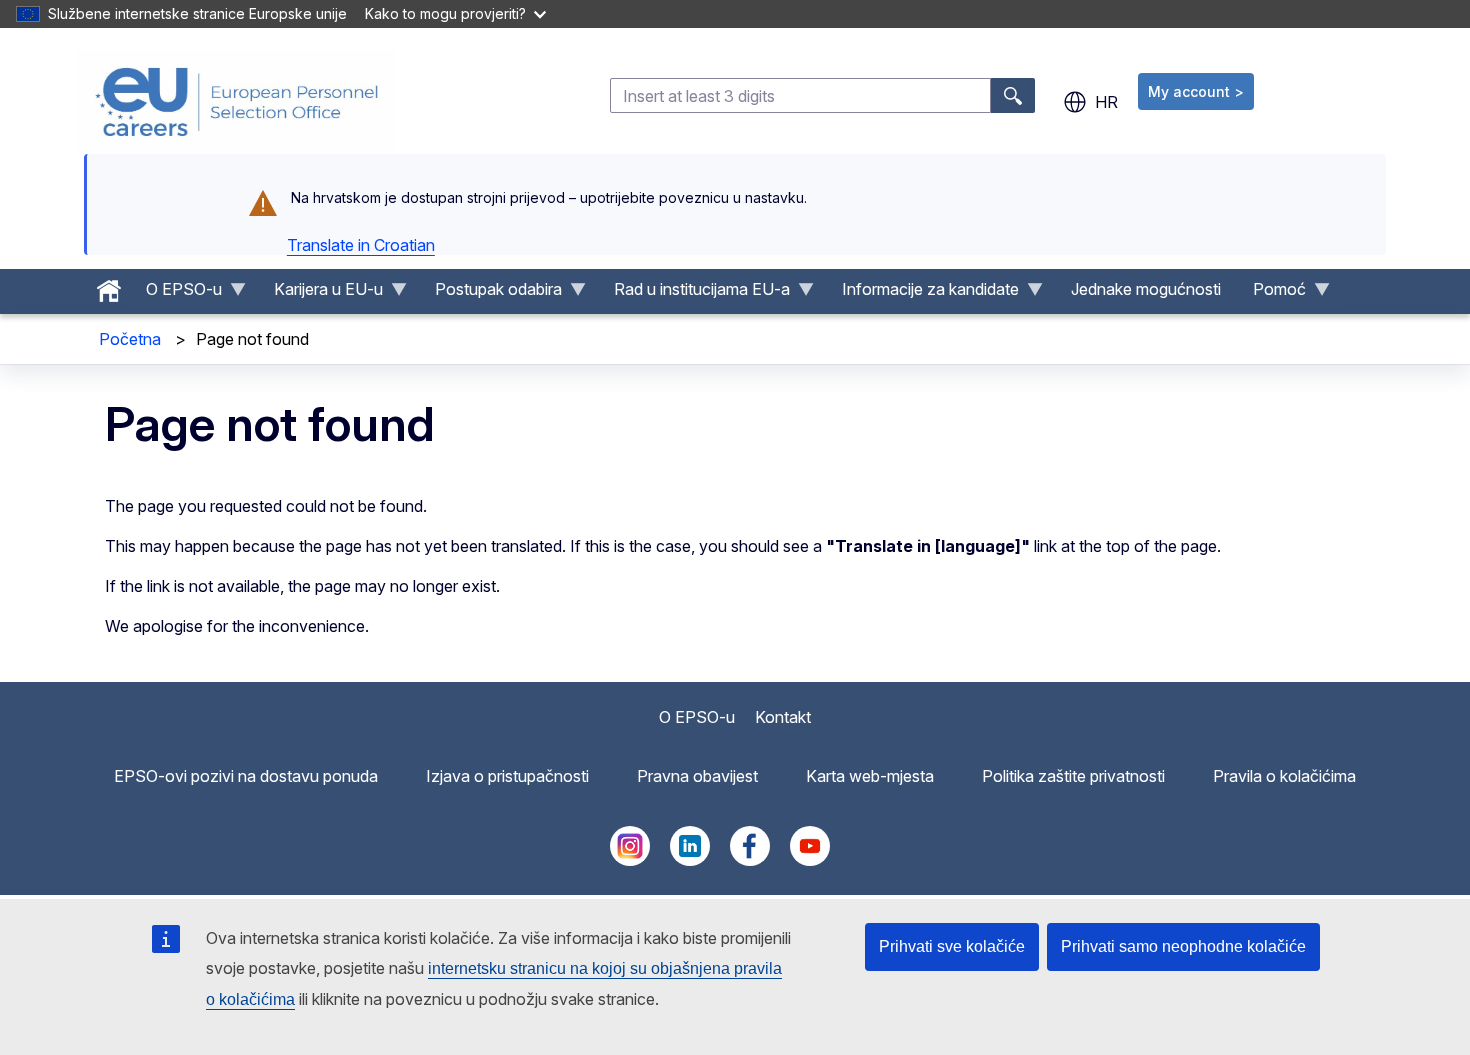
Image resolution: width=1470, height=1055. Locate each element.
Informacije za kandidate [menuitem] (922, 294)
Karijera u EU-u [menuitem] (320, 294)
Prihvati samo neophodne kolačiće (1183, 946)
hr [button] (1106, 102)
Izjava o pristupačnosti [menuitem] (507, 776)
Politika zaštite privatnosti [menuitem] (1073, 776)
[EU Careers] (237, 102)
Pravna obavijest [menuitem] (697, 776)
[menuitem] (109, 286)
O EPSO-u (697, 717)
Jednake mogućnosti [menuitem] (1146, 289)
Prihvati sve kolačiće (952, 946)
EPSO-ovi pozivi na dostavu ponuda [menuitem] (246, 776)
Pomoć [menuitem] (1271, 294)
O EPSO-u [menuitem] (176, 294)
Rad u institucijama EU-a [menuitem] (694, 294)
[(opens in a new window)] (630, 860)
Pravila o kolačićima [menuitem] (1284, 776)
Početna (130, 339)
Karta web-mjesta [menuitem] (870, 776)
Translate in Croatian (361, 245)
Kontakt (783, 717)
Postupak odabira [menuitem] (490, 294)
